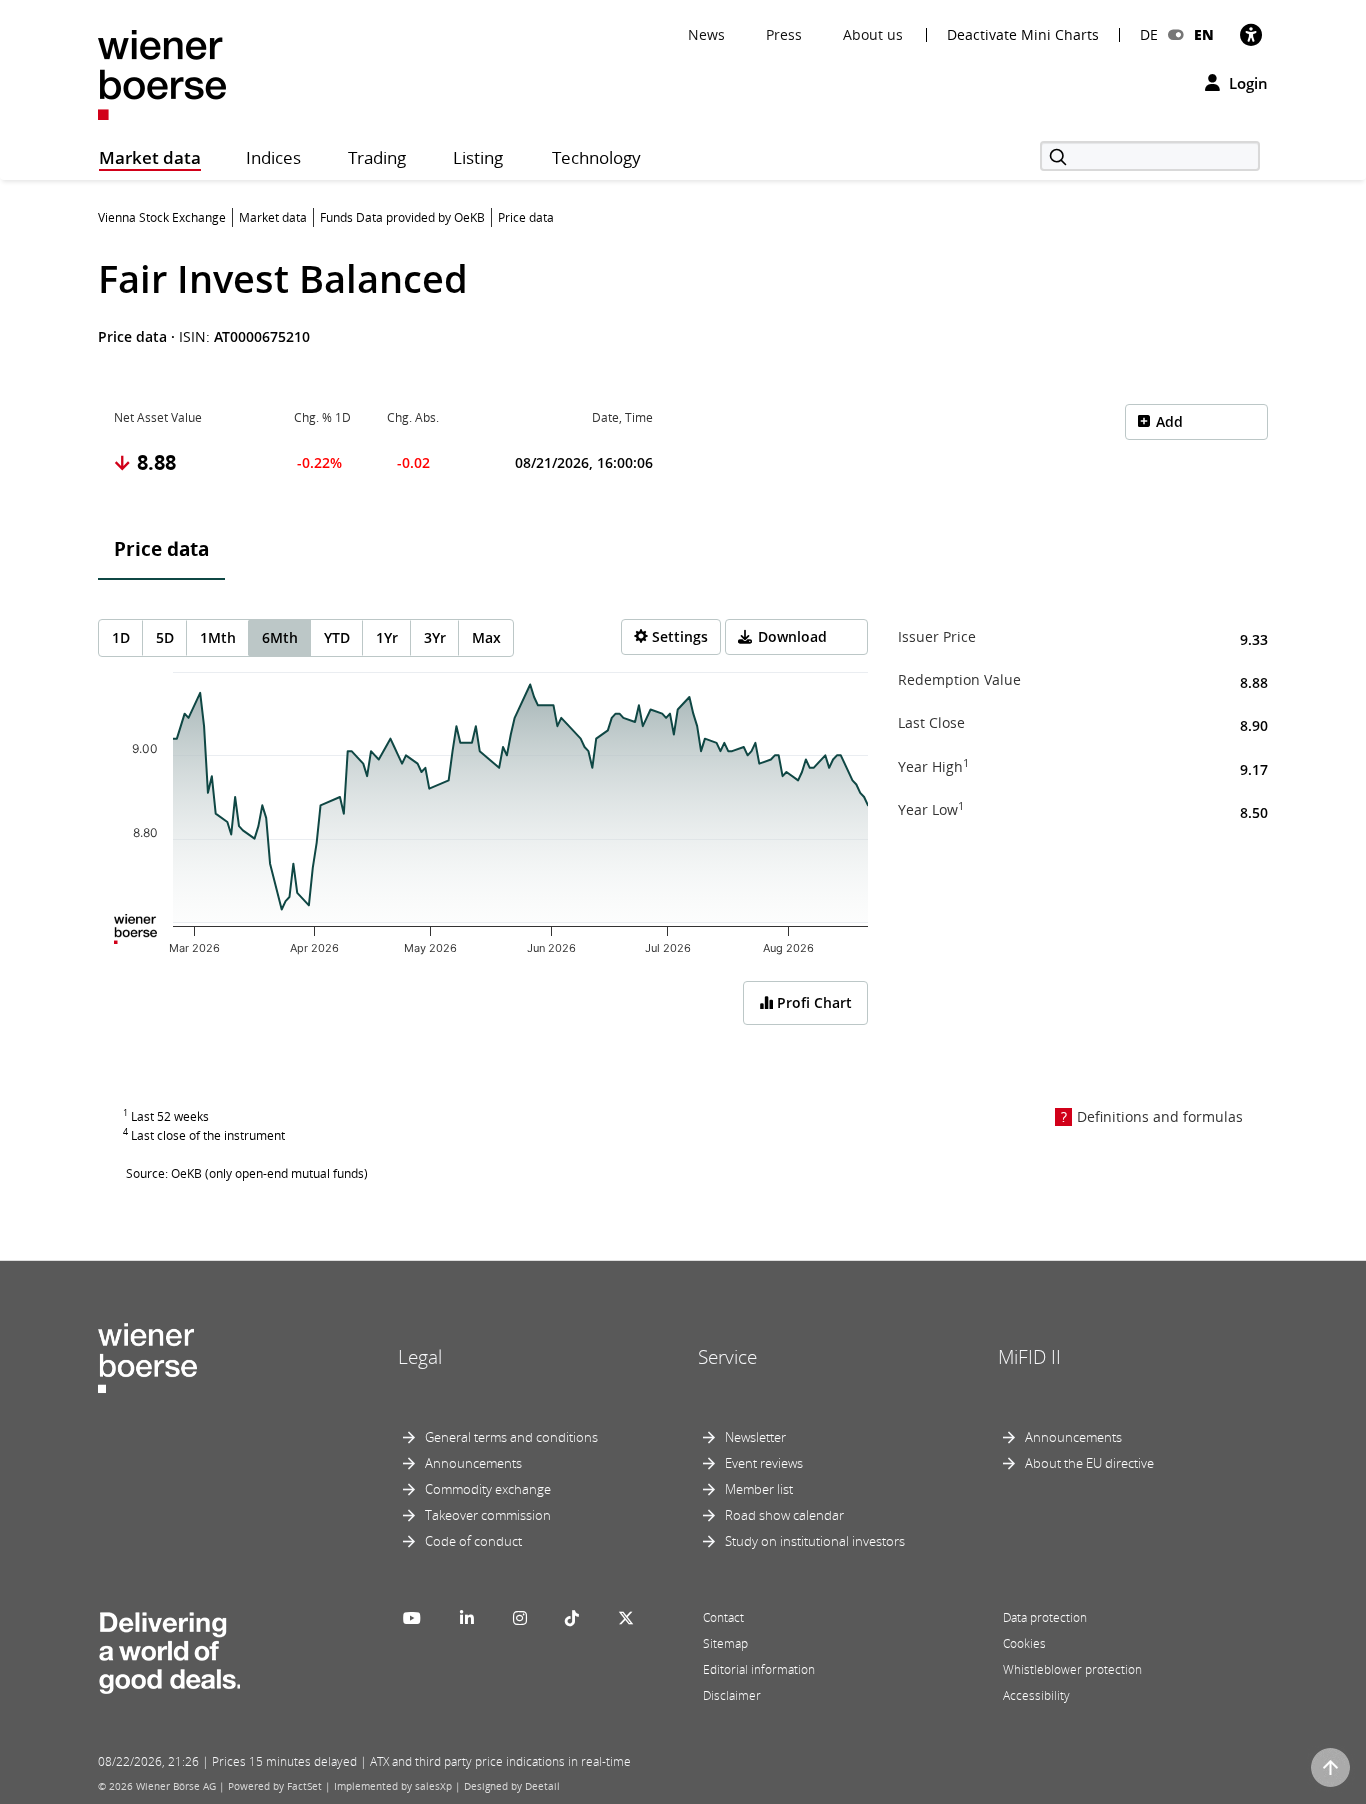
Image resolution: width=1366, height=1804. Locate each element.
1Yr (387, 637)
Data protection (1045, 1617)
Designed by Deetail (512, 1786)
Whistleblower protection (1072, 1669)
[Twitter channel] (626, 1618)
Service (727, 1357)
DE (1149, 34)
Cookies (1024, 1643)
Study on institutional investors (815, 1541)
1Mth (218, 637)
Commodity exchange (488, 1489)
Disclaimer (732, 1695)
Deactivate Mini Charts (1023, 35)
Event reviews (764, 1463)
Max (486, 637)
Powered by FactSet (275, 1786)
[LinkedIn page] (467, 1618)
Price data (161, 549)
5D (165, 637)
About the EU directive (1089, 1463)
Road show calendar (784, 1515)
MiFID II (1029, 1357)
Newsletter (755, 1437)
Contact (723, 1617)
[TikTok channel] (572, 1618)
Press (784, 34)
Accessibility (1036, 1695)
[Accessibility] (1251, 34)
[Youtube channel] (412, 1618)
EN (1204, 34)
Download (792, 636)
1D (121, 637)
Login (1246, 83)
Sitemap (725, 1643)
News (706, 34)
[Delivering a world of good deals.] (169, 1649)
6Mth (280, 637)
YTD (337, 637)
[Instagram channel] (520, 1618)
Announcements (473, 1463)
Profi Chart (812, 1002)
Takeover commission (488, 1515)
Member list (759, 1489)
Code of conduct (473, 1541)
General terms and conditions (511, 1437)
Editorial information (759, 1669)
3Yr (435, 637)
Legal (420, 1357)
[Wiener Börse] (162, 73)
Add (1169, 421)
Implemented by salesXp (393, 1786)
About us (873, 34)
